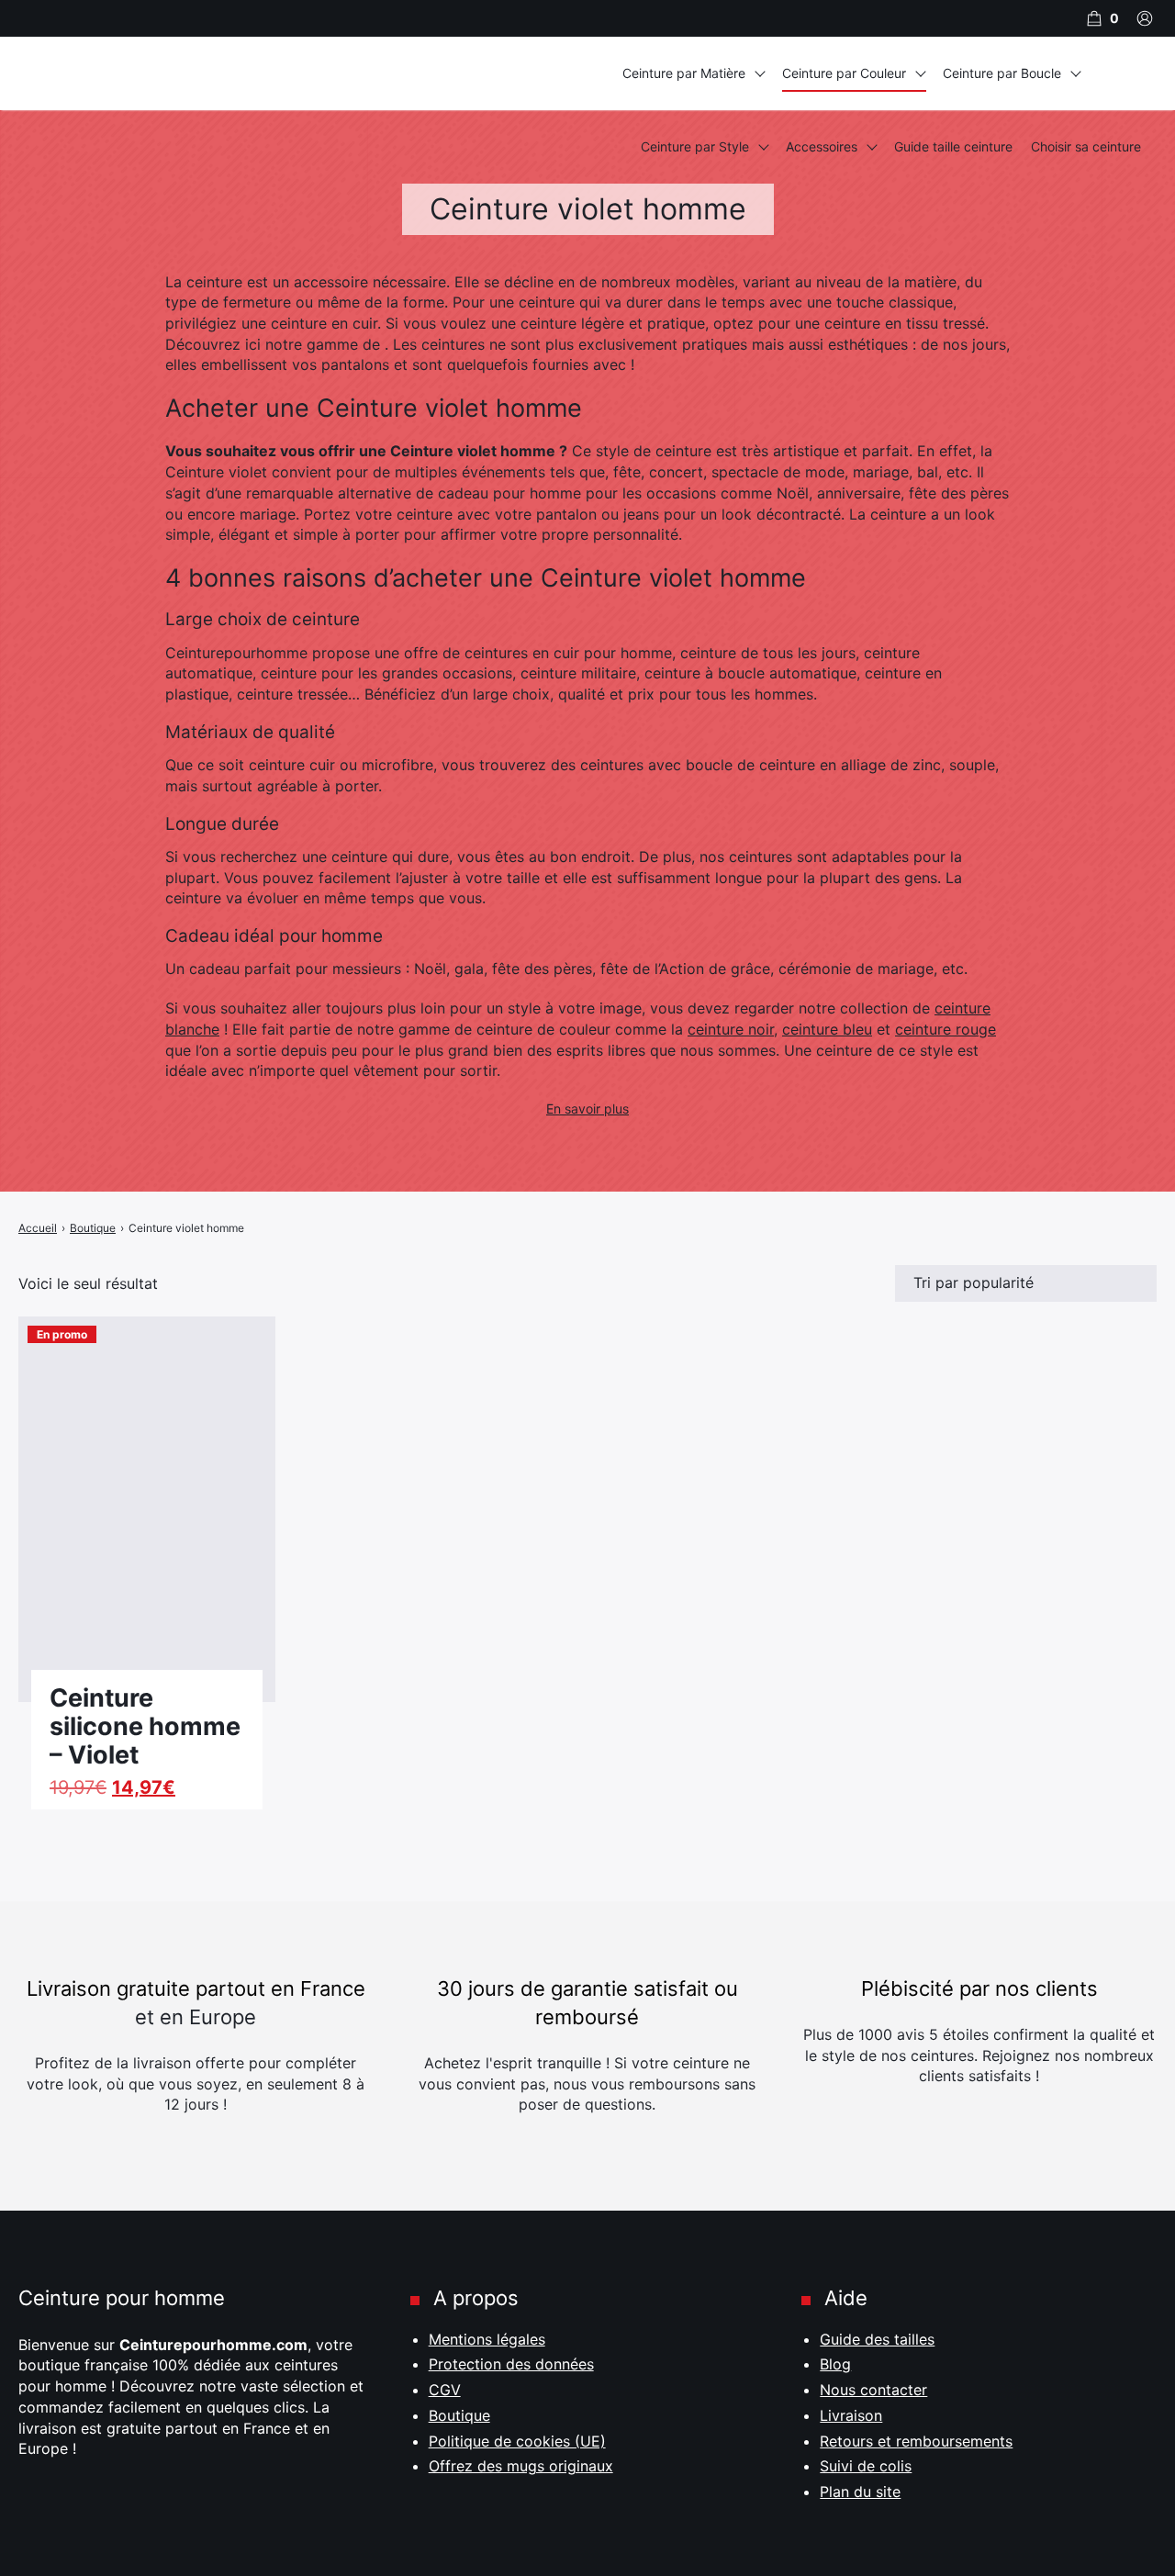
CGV (445, 2390)
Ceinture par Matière (684, 73)
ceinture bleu (827, 1029)
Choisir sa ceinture (1086, 146)
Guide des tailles (877, 2339)
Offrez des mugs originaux (521, 2466)
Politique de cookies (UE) (517, 2441)
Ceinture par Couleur (844, 73)
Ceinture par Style (695, 146)
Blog (835, 2364)
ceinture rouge (946, 1029)
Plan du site (860, 2492)
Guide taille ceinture (953, 146)
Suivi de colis (866, 2466)
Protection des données (511, 2364)
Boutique (459, 2415)
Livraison (851, 2415)
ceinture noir (731, 1029)
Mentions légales (487, 2339)
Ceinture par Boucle (1002, 73)
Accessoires (822, 146)
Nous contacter (873, 2390)
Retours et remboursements (916, 2441)
